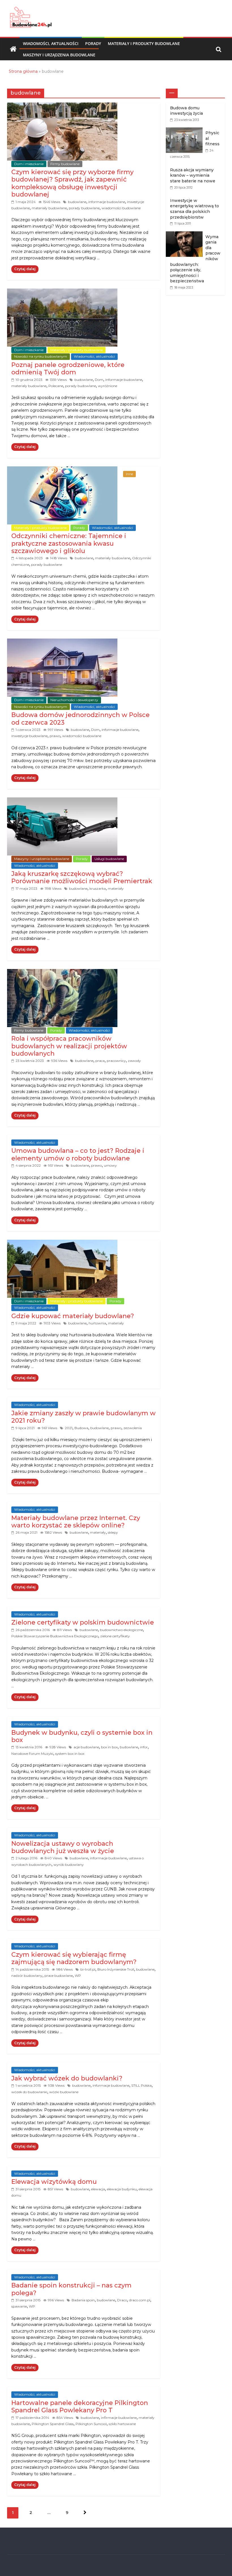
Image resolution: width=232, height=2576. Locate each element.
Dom (99, 380)
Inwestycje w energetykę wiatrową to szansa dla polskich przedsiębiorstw (195, 209)
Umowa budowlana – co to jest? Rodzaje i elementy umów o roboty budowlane (78, 1154)
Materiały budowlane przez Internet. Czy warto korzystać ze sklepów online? (76, 1522)
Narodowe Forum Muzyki (32, 1754)
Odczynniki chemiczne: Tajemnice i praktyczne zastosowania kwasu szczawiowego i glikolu (69, 543)
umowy (110, 1165)
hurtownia (97, 1323)
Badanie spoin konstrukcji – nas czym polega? (71, 2289)
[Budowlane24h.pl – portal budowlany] (13, 49)
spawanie (19, 2306)
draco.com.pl (140, 2300)
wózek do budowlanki (29, 2092)
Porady (93, 43)
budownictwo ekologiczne (121, 1630)
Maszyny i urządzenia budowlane (59, 55)
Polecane (56, 386)
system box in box (70, 1754)
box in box (109, 1747)
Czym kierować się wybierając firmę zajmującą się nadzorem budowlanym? (74, 1958)
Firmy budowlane (65, 164)
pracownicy (116, 1061)
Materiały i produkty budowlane (144, 43)
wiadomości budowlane (121, 208)
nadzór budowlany (27, 1976)
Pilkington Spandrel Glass (53, 2424)
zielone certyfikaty (115, 1636)
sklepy (113, 1532)
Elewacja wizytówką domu (54, 2182)
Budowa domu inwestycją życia (186, 111)
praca (100, 1061)
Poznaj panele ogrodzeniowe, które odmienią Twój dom (68, 369)
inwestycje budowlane (29, 736)
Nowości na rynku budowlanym (41, 356)
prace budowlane (59, 1976)
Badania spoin (83, 2300)
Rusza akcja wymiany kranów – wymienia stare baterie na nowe (193, 175)
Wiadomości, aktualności (51, 43)
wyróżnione (108, 386)
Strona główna (23, 71)
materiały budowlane (49, 208)
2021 (69, 1428)
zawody (134, 1061)
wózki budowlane (64, 2092)
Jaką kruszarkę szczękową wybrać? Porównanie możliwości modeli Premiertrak (82, 877)
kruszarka (98, 888)
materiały (116, 888)
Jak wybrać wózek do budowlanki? (67, 2078)
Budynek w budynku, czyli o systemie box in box (82, 1736)
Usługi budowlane (109, 859)
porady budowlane (84, 208)
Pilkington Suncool (91, 2424)
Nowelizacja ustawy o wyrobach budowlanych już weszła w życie (63, 1847)
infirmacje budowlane (119, 2418)
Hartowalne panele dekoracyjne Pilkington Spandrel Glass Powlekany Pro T (80, 2407)
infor (144, 1747)
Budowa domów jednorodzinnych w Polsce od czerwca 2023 (80, 719)
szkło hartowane (122, 2424)
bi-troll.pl (88, 1969)
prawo (55, 736)
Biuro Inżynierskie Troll (116, 1969)
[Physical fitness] (186, 130)
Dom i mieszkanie (29, 164)
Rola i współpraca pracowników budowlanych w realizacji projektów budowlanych (69, 1046)
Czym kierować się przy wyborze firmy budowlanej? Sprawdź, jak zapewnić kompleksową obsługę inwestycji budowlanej (72, 183)
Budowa (81, 1428)
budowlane (77, 202)
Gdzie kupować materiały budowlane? (73, 1316)
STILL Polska (141, 2085)
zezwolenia (133, 1428)
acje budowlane (86, 1747)
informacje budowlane (107, 202)
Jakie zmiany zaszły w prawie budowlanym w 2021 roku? (83, 1417)
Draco (122, 2300)
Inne (129, 474)
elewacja (98, 2189)
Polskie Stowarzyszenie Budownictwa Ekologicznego (55, 1636)
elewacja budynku (122, 2189)
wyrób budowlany (69, 1865)
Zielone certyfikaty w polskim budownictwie (83, 1622)
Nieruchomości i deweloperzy (74, 700)
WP (78, 1976)
